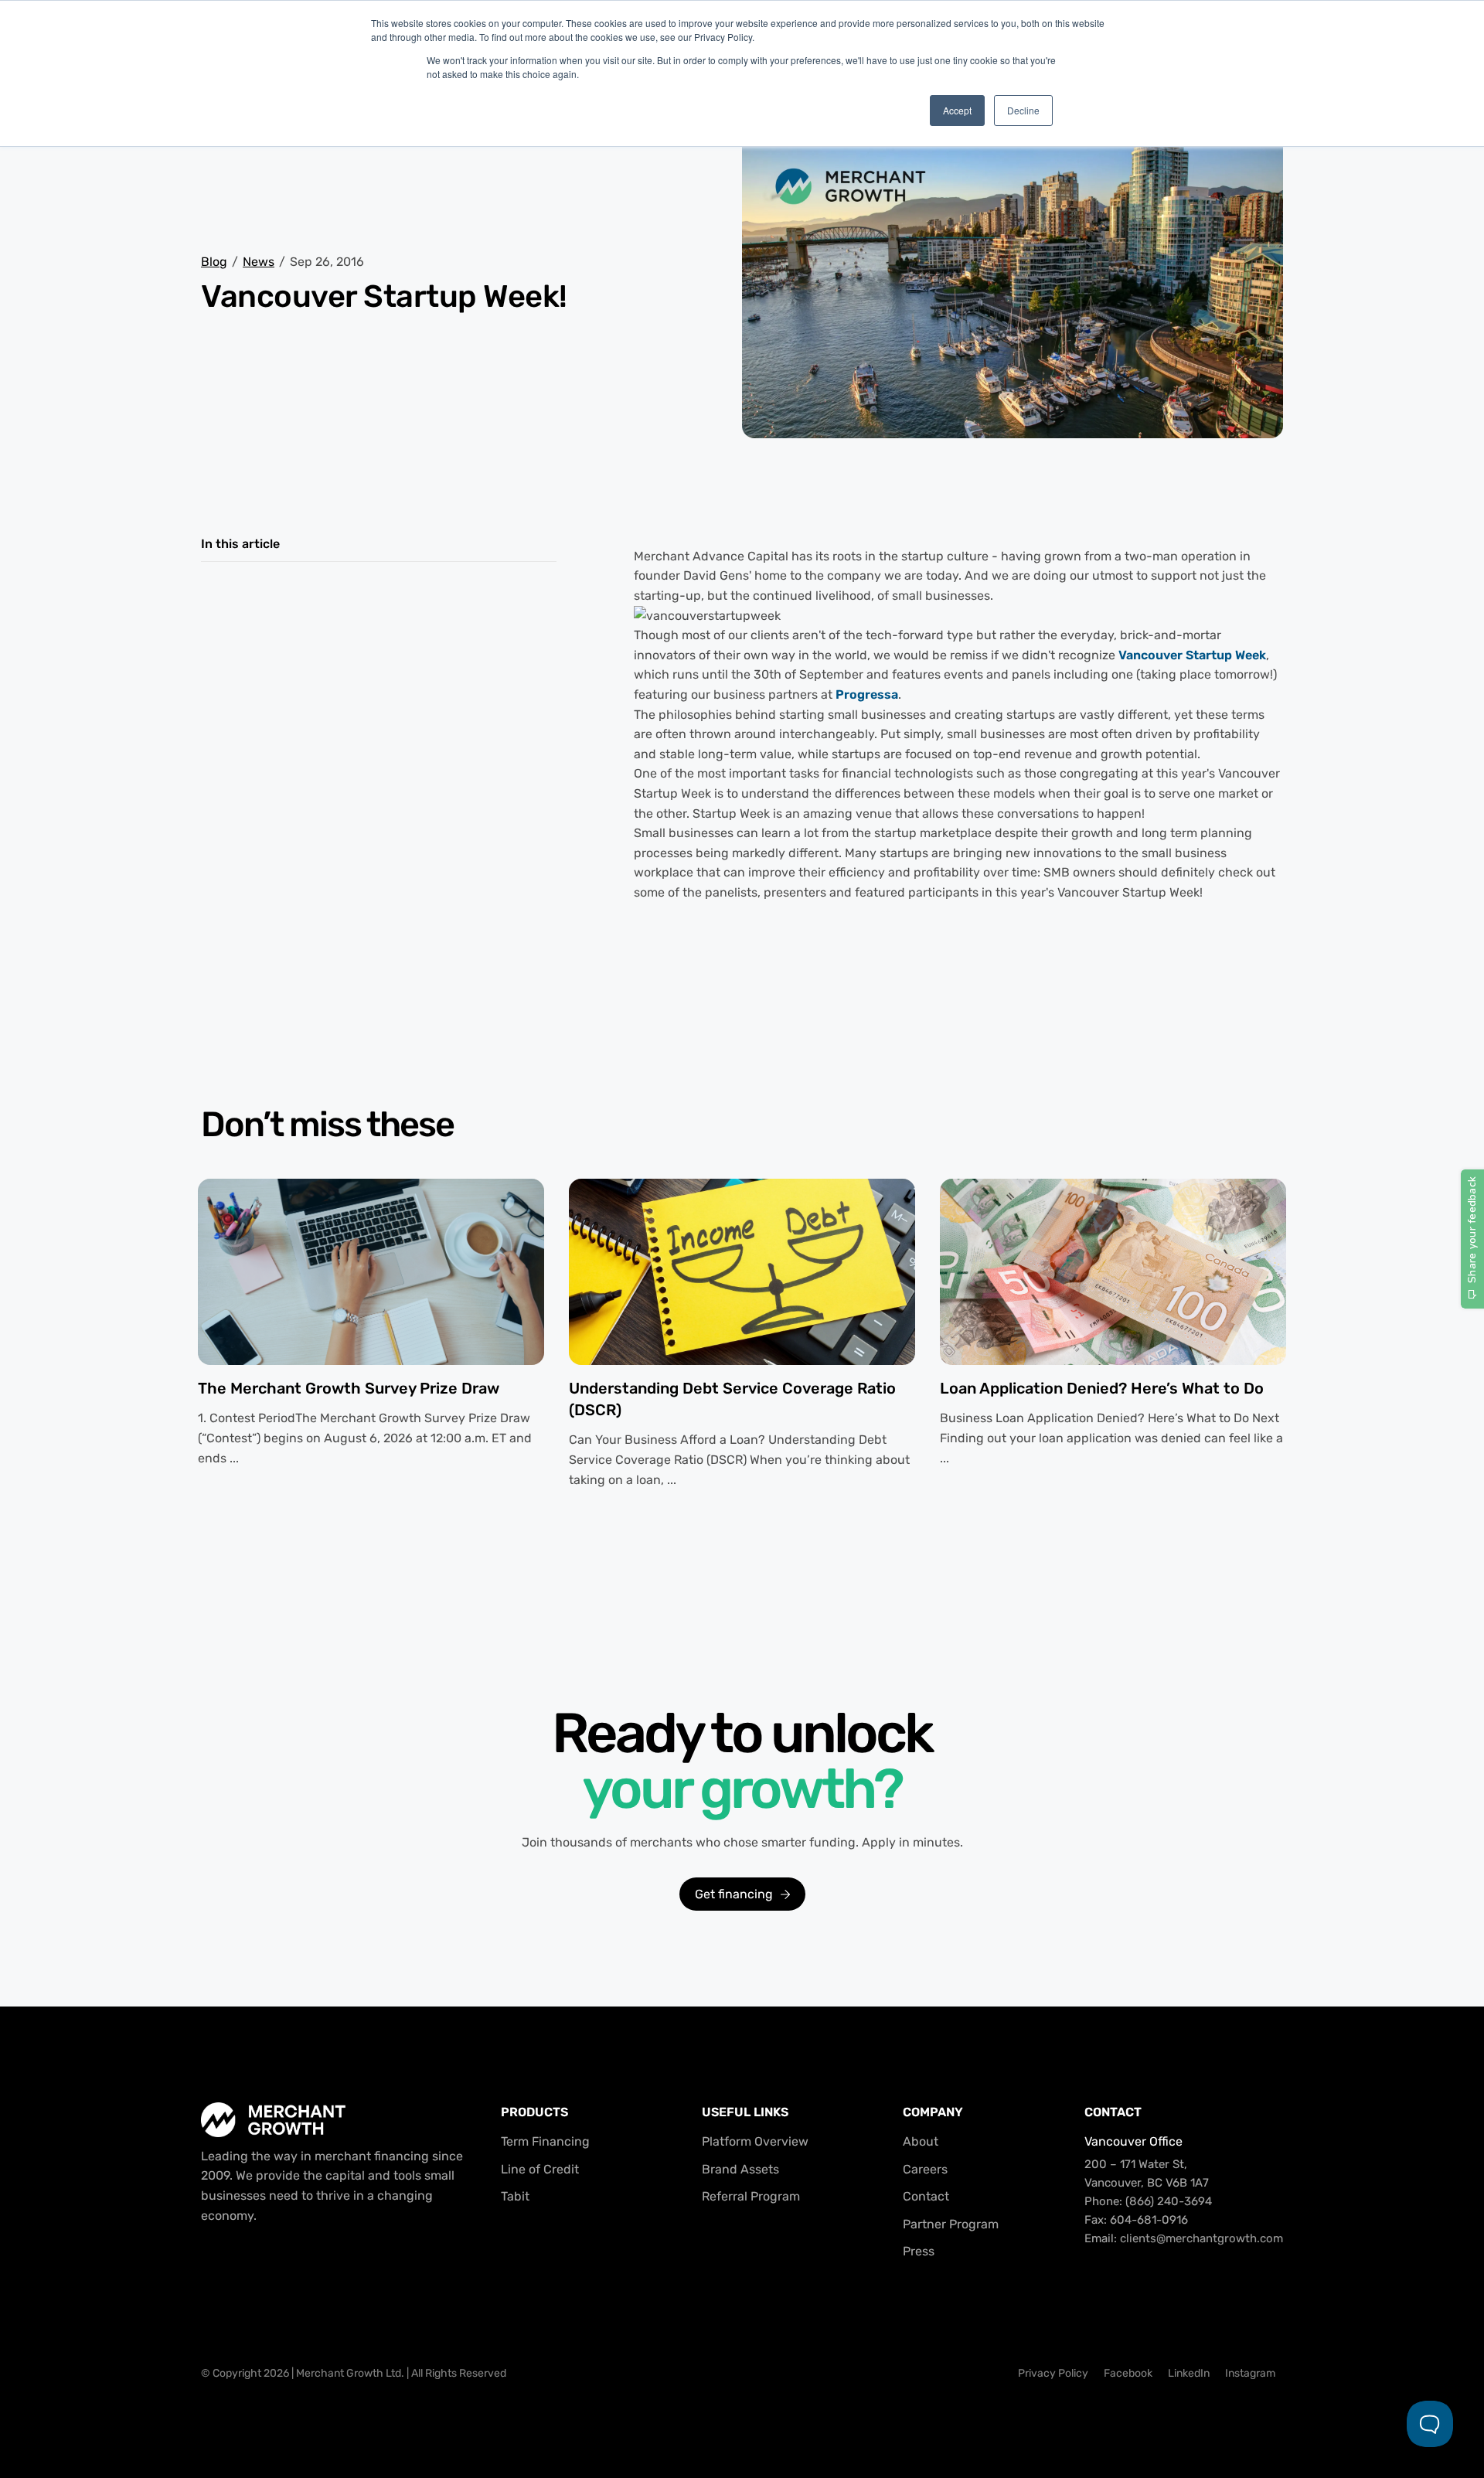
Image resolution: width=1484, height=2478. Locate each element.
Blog (214, 262)
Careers (925, 2169)
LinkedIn (1189, 2373)
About (921, 2141)
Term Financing (545, 2141)
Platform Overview (755, 2141)
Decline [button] (1023, 110)
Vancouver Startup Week (1192, 655)
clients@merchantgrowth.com (1201, 2238)
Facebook (1128, 2373)
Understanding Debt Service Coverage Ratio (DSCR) (732, 1399)
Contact (926, 2196)
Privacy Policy (1053, 2373)
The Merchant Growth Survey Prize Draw (349, 1388)
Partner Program (951, 2224)
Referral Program (751, 2196)
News (259, 262)
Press (919, 2251)
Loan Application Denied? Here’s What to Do (1102, 1388)
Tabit (515, 2196)
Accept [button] (957, 110)
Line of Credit (540, 2169)
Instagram (1250, 2373)
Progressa (867, 694)
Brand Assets (740, 2169)
